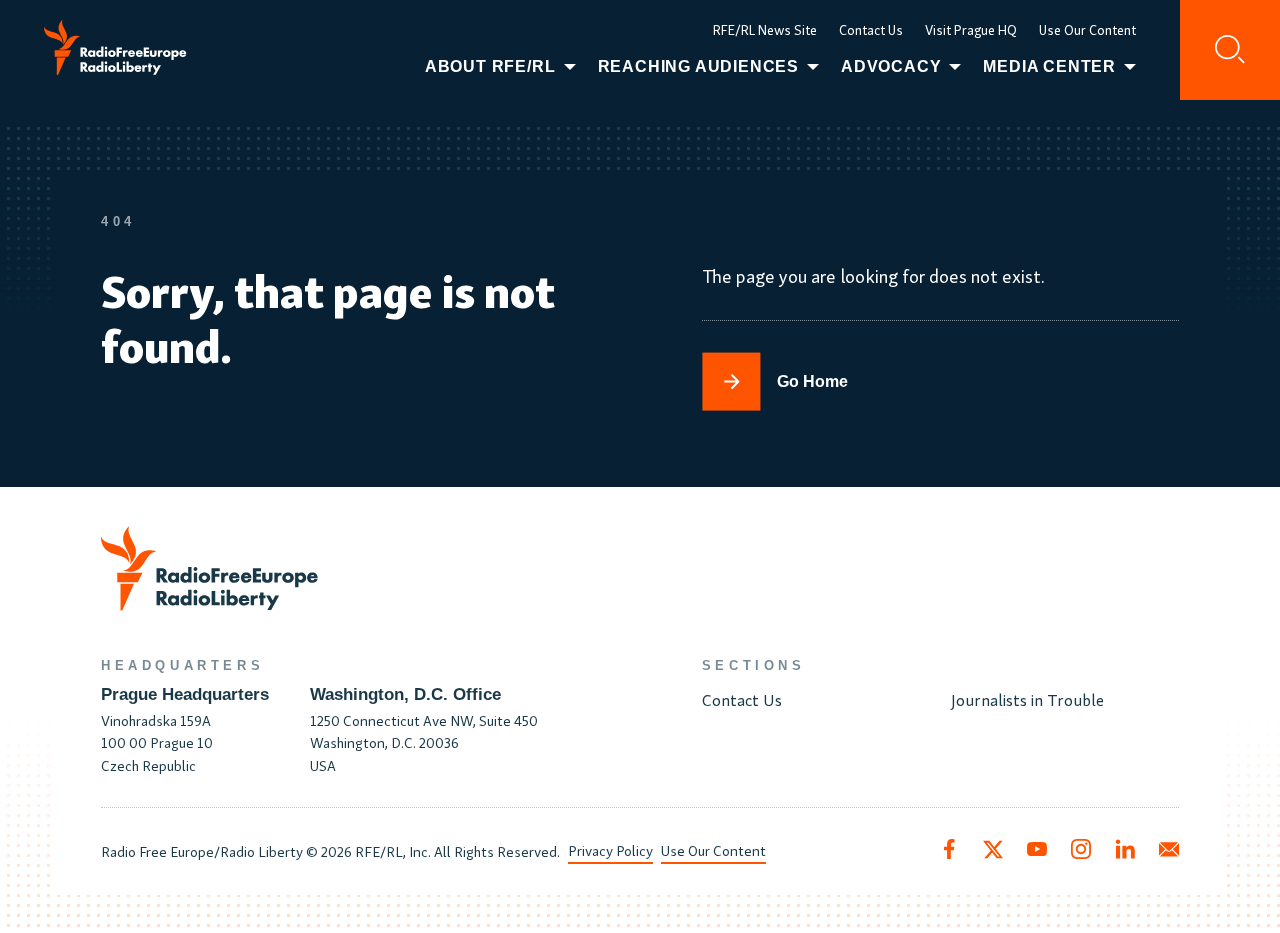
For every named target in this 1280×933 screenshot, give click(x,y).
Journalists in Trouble (1027, 698)
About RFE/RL (490, 66)
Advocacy (891, 66)
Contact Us (871, 29)
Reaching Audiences (698, 66)
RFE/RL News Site (765, 29)
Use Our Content (1087, 29)
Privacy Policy (610, 849)
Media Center (1049, 66)
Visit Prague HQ (971, 29)
